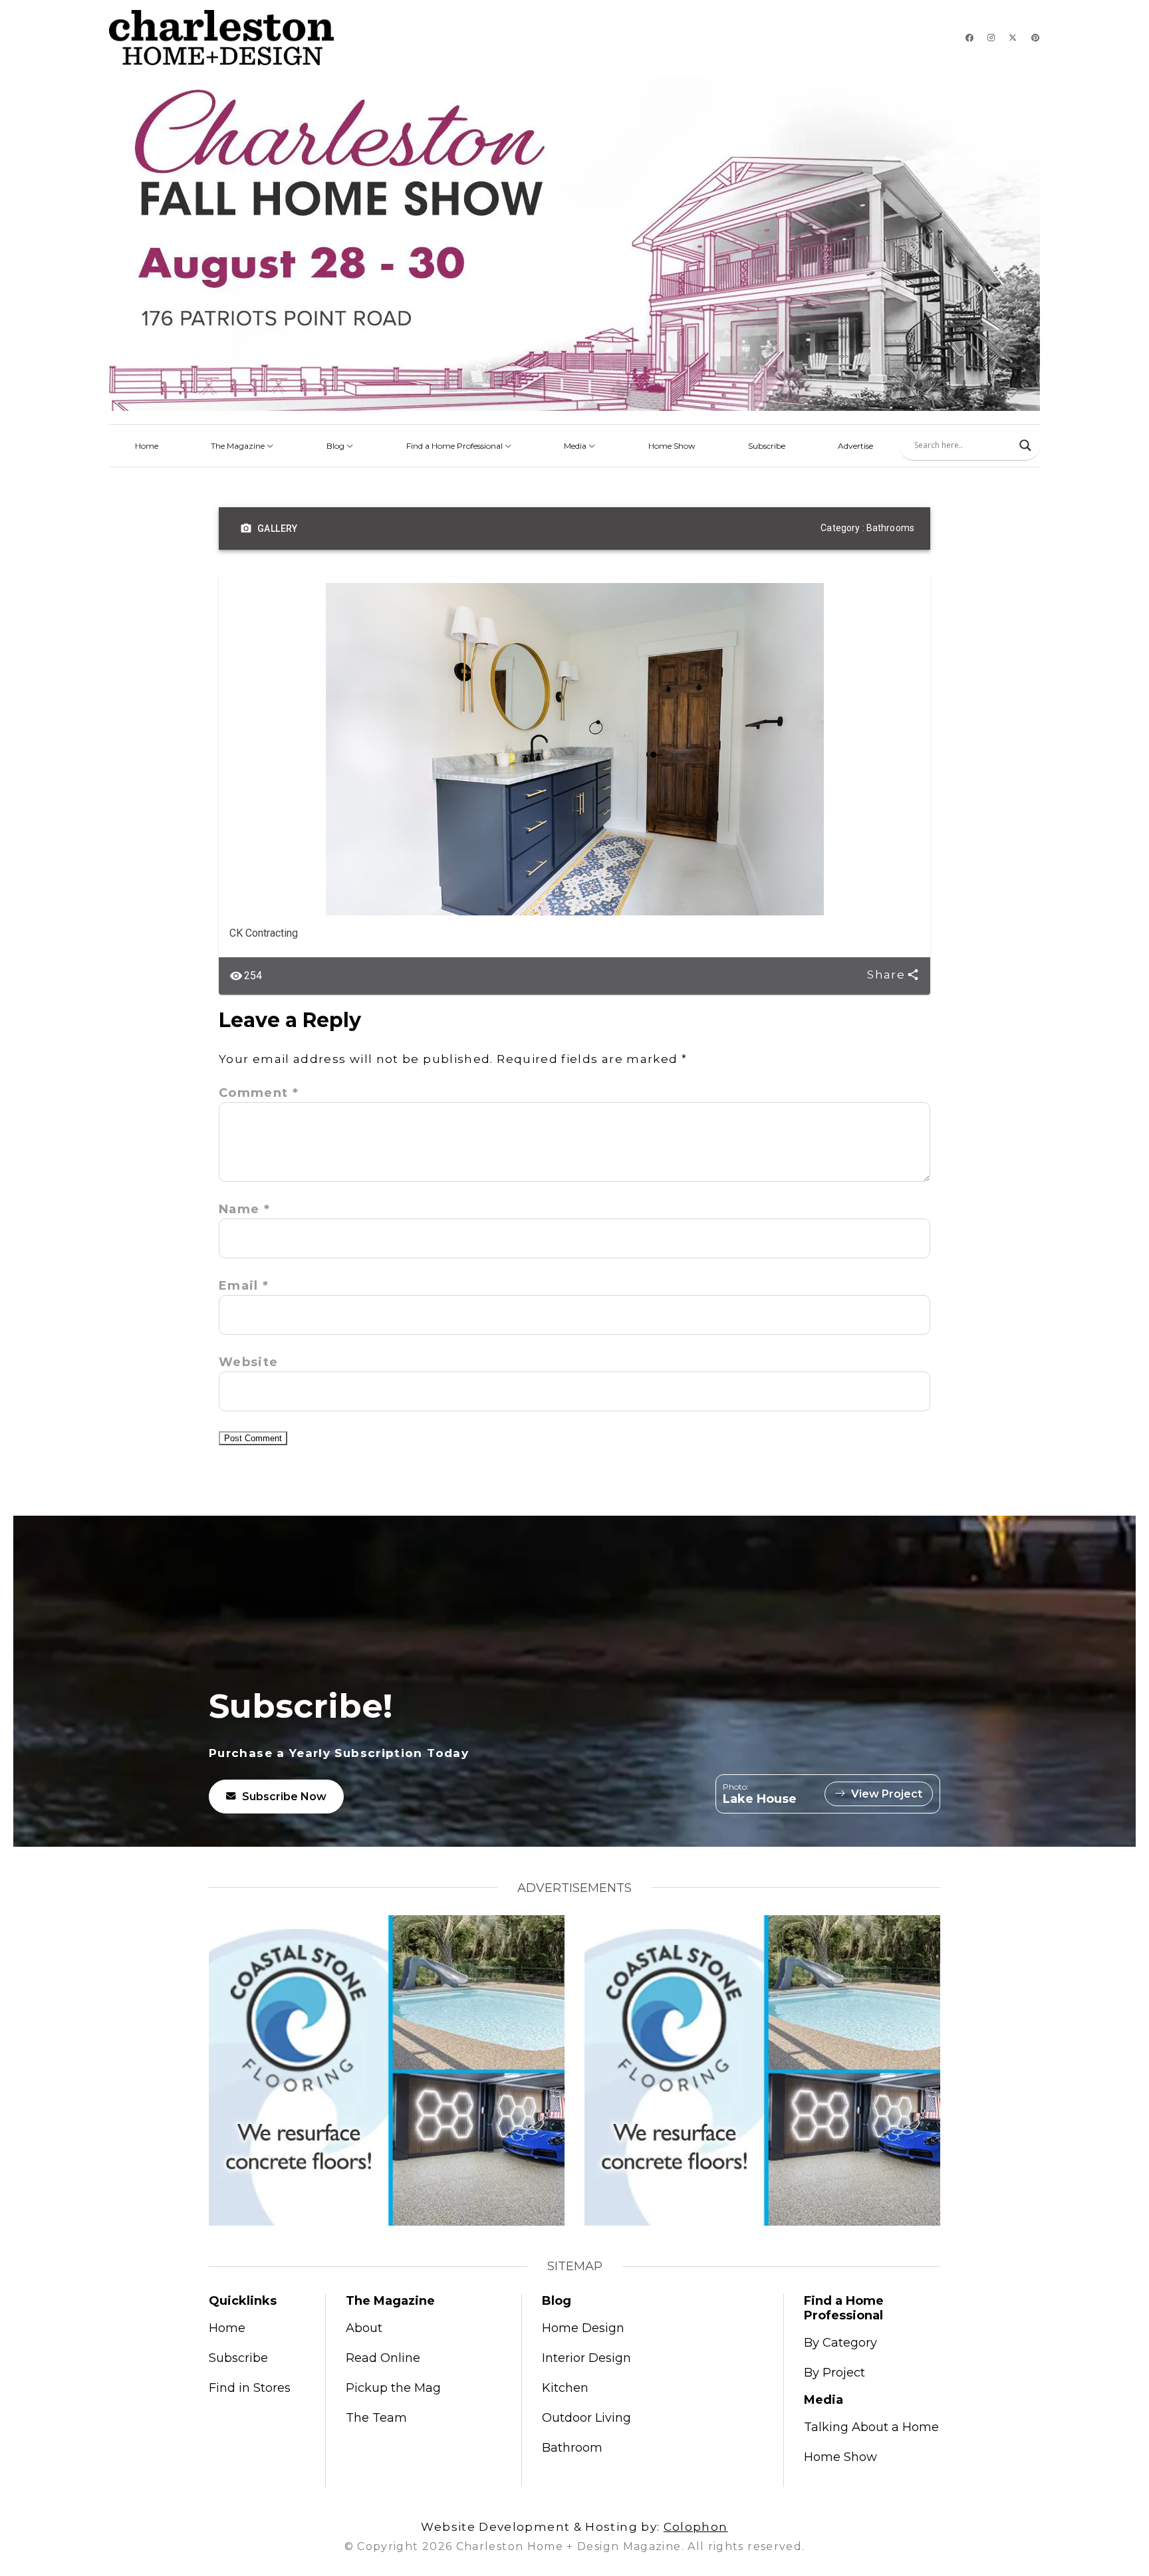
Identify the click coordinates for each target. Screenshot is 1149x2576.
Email (244, 1286)
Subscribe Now (284, 1797)
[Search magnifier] (1025, 445)
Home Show (672, 446)
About (364, 2328)
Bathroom (572, 2448)
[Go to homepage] (221, 38)
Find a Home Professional (455, 446)
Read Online (383, 2358)
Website (249, 1362)
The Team (376, 2418)
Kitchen (565, 2388)
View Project (887, 1794)
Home (147, 446)
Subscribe (767, 446)
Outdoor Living (586, 2418)
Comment (259, 1093)
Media (576, 446)
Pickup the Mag (393, 2388)
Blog (336, 446)
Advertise (855, 446)
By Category (840, 2343)
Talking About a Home (871, 2427)
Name (244, 1209)
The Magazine (239, 446)
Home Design (583, 2328)
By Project (834, 2373)
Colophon (696, 2527)
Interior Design (586, 2358)
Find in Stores (250, 2388)
